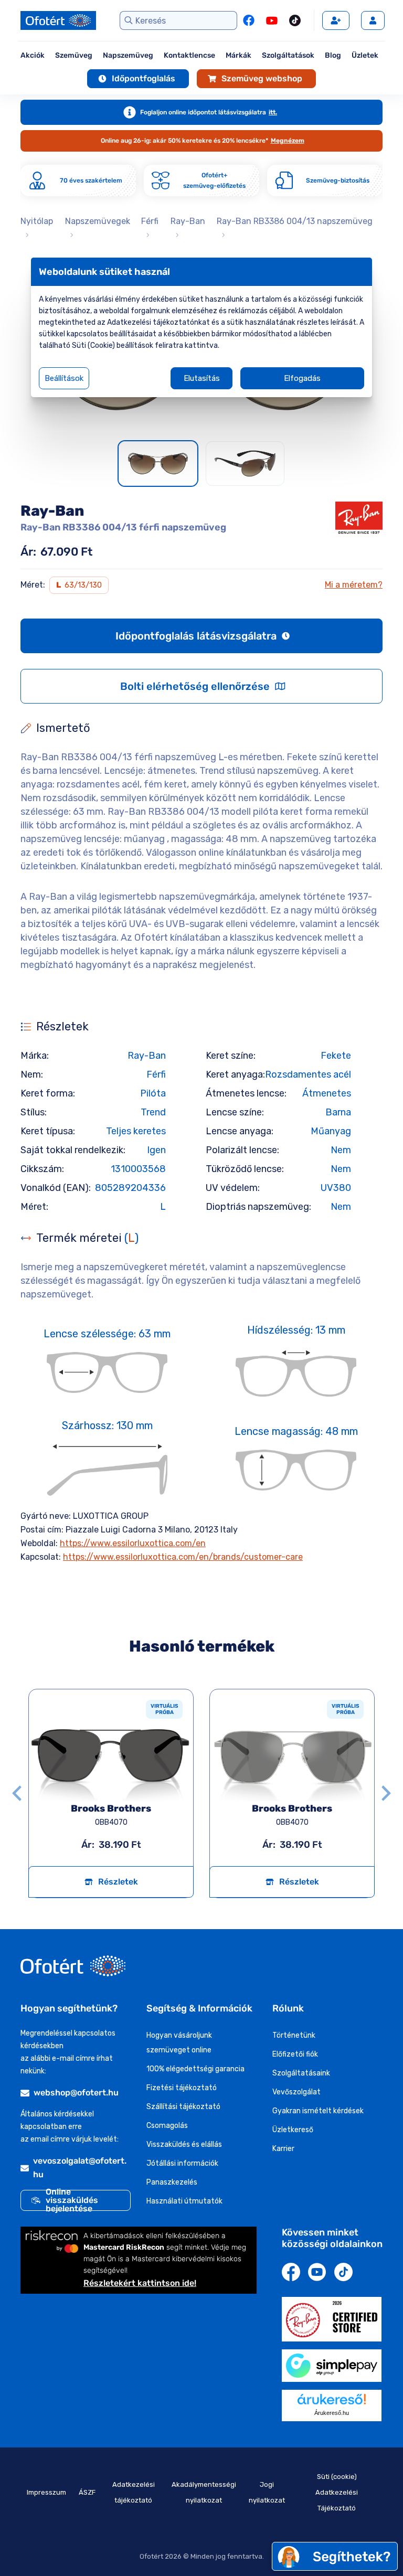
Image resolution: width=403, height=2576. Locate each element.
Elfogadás (302, 378)
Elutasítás (202, 378)
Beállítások (64, 378)
